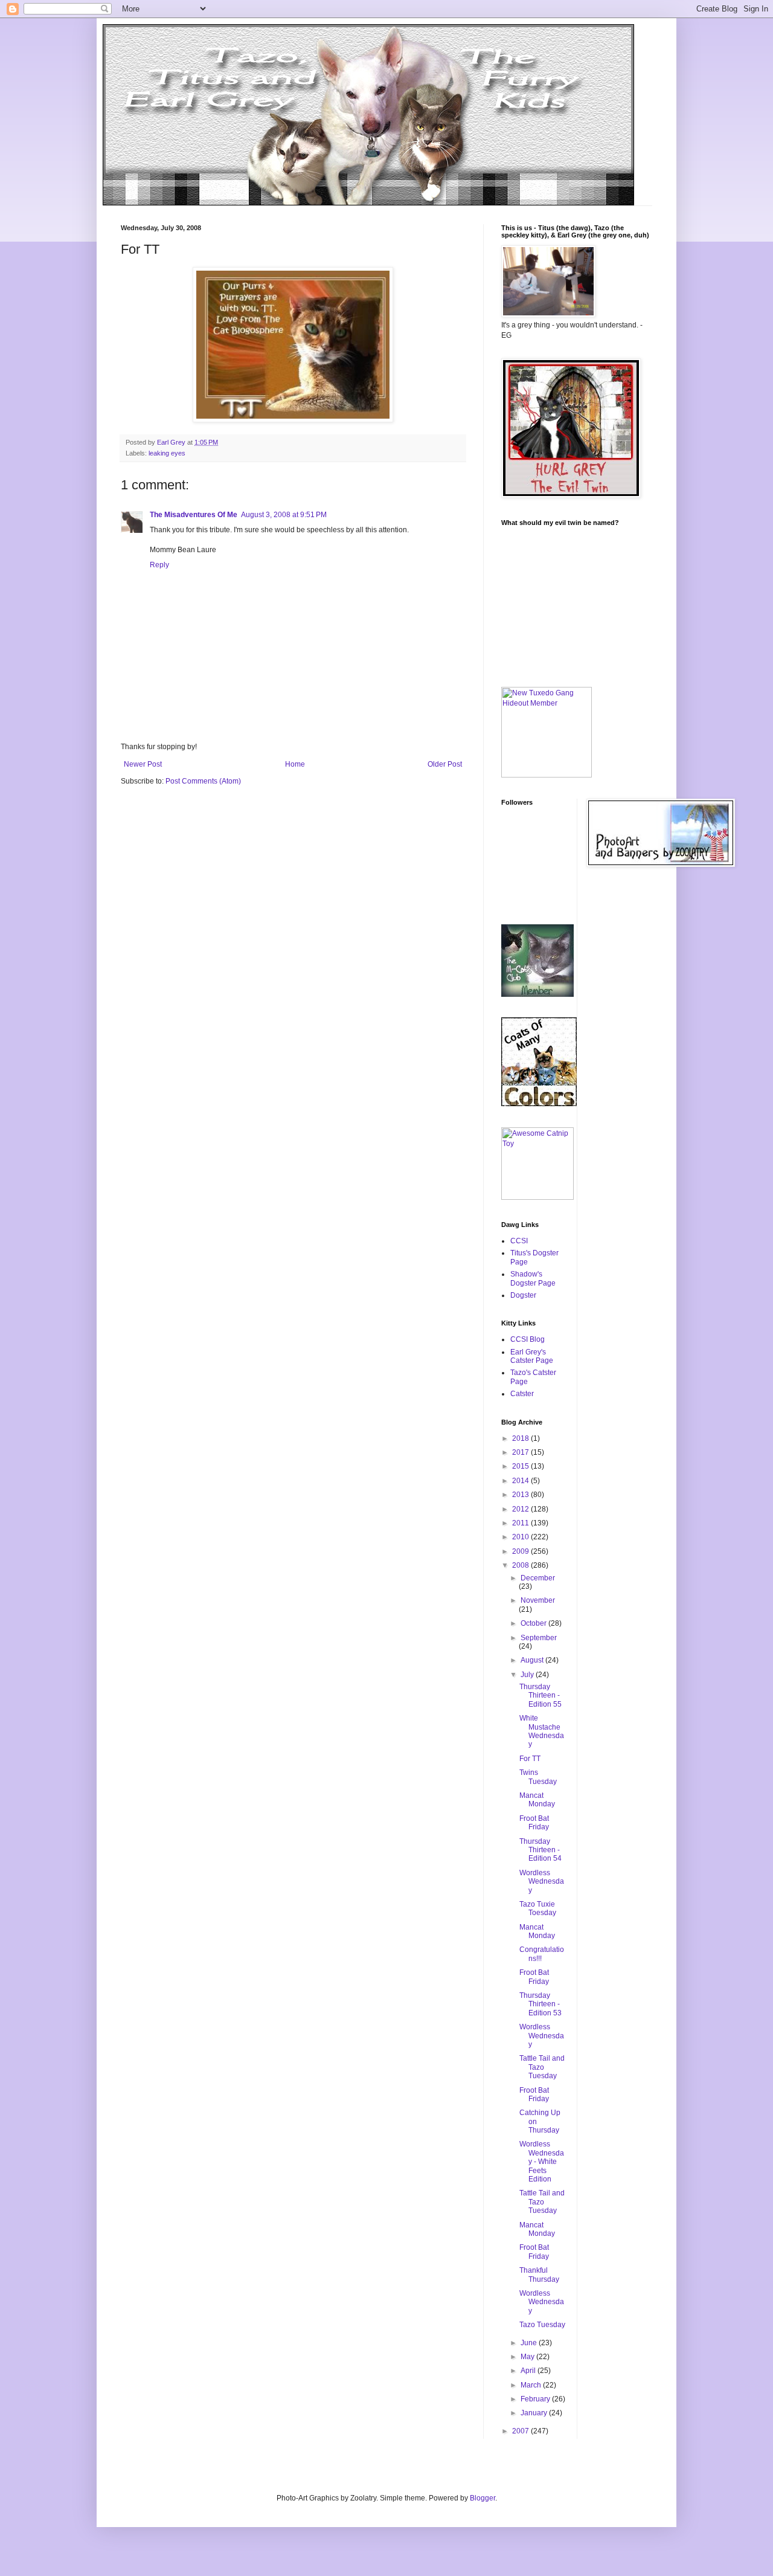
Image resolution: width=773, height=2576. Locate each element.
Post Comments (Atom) (203, 781)
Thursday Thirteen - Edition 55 (540, 1695)
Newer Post (143, 764)
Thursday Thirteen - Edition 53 (540, 2004)
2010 (521, 1537)
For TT (530, 1759)
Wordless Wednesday (542, 1882)
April (529, 2371)
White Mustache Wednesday (542, 1731)
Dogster (523, 1295)
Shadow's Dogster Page (533, 1278)
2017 (521, 1452)
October (534, 1623)
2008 (521, 1565)
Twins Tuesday (538, 1777)
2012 (521, 1509)
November (538, 1600)
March (532, 2385)
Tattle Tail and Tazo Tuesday (542, 2067)
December (538, 1578)
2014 (521, 1481)
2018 (521, 1438)
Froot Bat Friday (534, 1823)
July (528, 1675)
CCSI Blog (528, 1339)
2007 (521, 2431)
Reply (159, 565)
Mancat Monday (537, 1800)
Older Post (445, 764)
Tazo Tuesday (542, 2325)
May (528, 2357)
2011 (521, 1523)
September (539, 1638)
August (533, 1660)
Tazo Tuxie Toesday (538, 1908)
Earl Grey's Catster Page (532, 1356)
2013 (521, 1495)
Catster (522, 1394)
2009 (521, 1551)
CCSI (519, 1241)
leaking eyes (167, 453)
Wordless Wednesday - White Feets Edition (542, 2162)
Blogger (483, 2498)
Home (295, 764)
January (535, 2413)
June (530, 2343)
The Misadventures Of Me (194, 515)
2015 (521, 1466)
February (536, 2399)
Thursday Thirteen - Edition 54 (540, 1850)
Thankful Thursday (539, 2275)
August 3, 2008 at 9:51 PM (284, 515)
